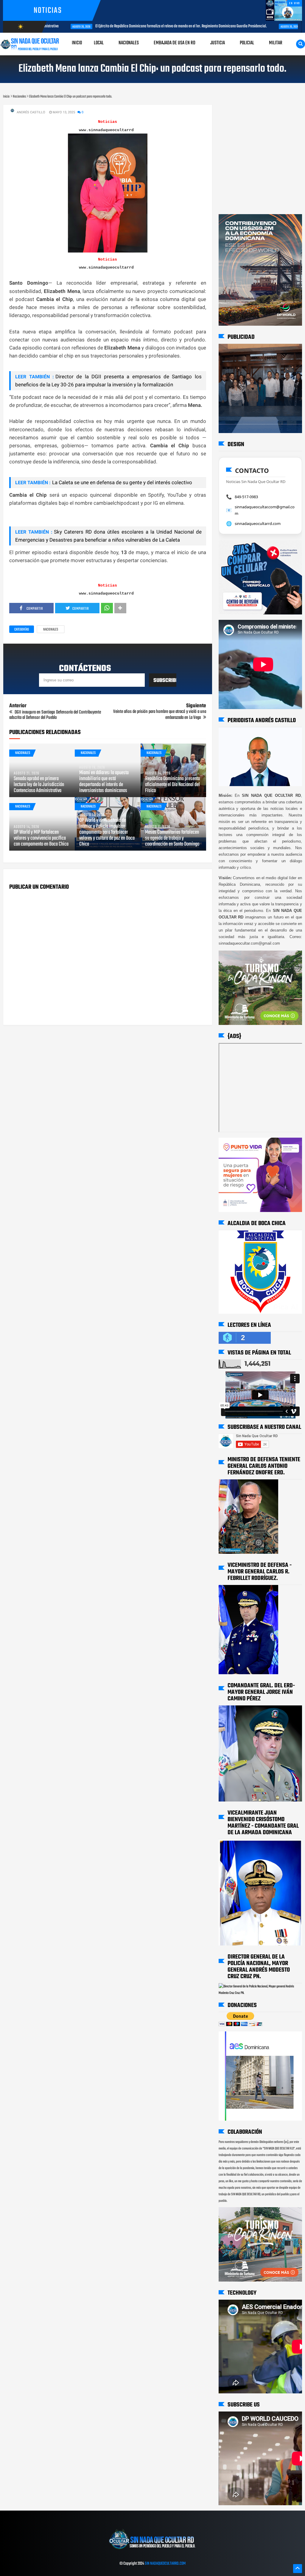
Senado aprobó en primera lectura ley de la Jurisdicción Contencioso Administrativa (39, 785)
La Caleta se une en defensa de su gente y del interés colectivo (122, 482)
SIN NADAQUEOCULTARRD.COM (165, 2564)
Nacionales (51, 630)
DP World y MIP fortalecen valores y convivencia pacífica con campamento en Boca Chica (41, 838)
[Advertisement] (237, 110)
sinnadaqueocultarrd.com (258, 523)
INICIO (77, 43)
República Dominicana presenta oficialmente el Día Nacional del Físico (172, 785)
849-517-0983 (246, 497)
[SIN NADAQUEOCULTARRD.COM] (152, 2551)
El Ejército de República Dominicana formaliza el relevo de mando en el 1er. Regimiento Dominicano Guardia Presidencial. (156, 26)
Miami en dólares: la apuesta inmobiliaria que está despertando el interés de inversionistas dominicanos (104, 782)
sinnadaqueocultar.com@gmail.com (265, 510)
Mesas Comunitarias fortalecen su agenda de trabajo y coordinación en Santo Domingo (172, 838)
